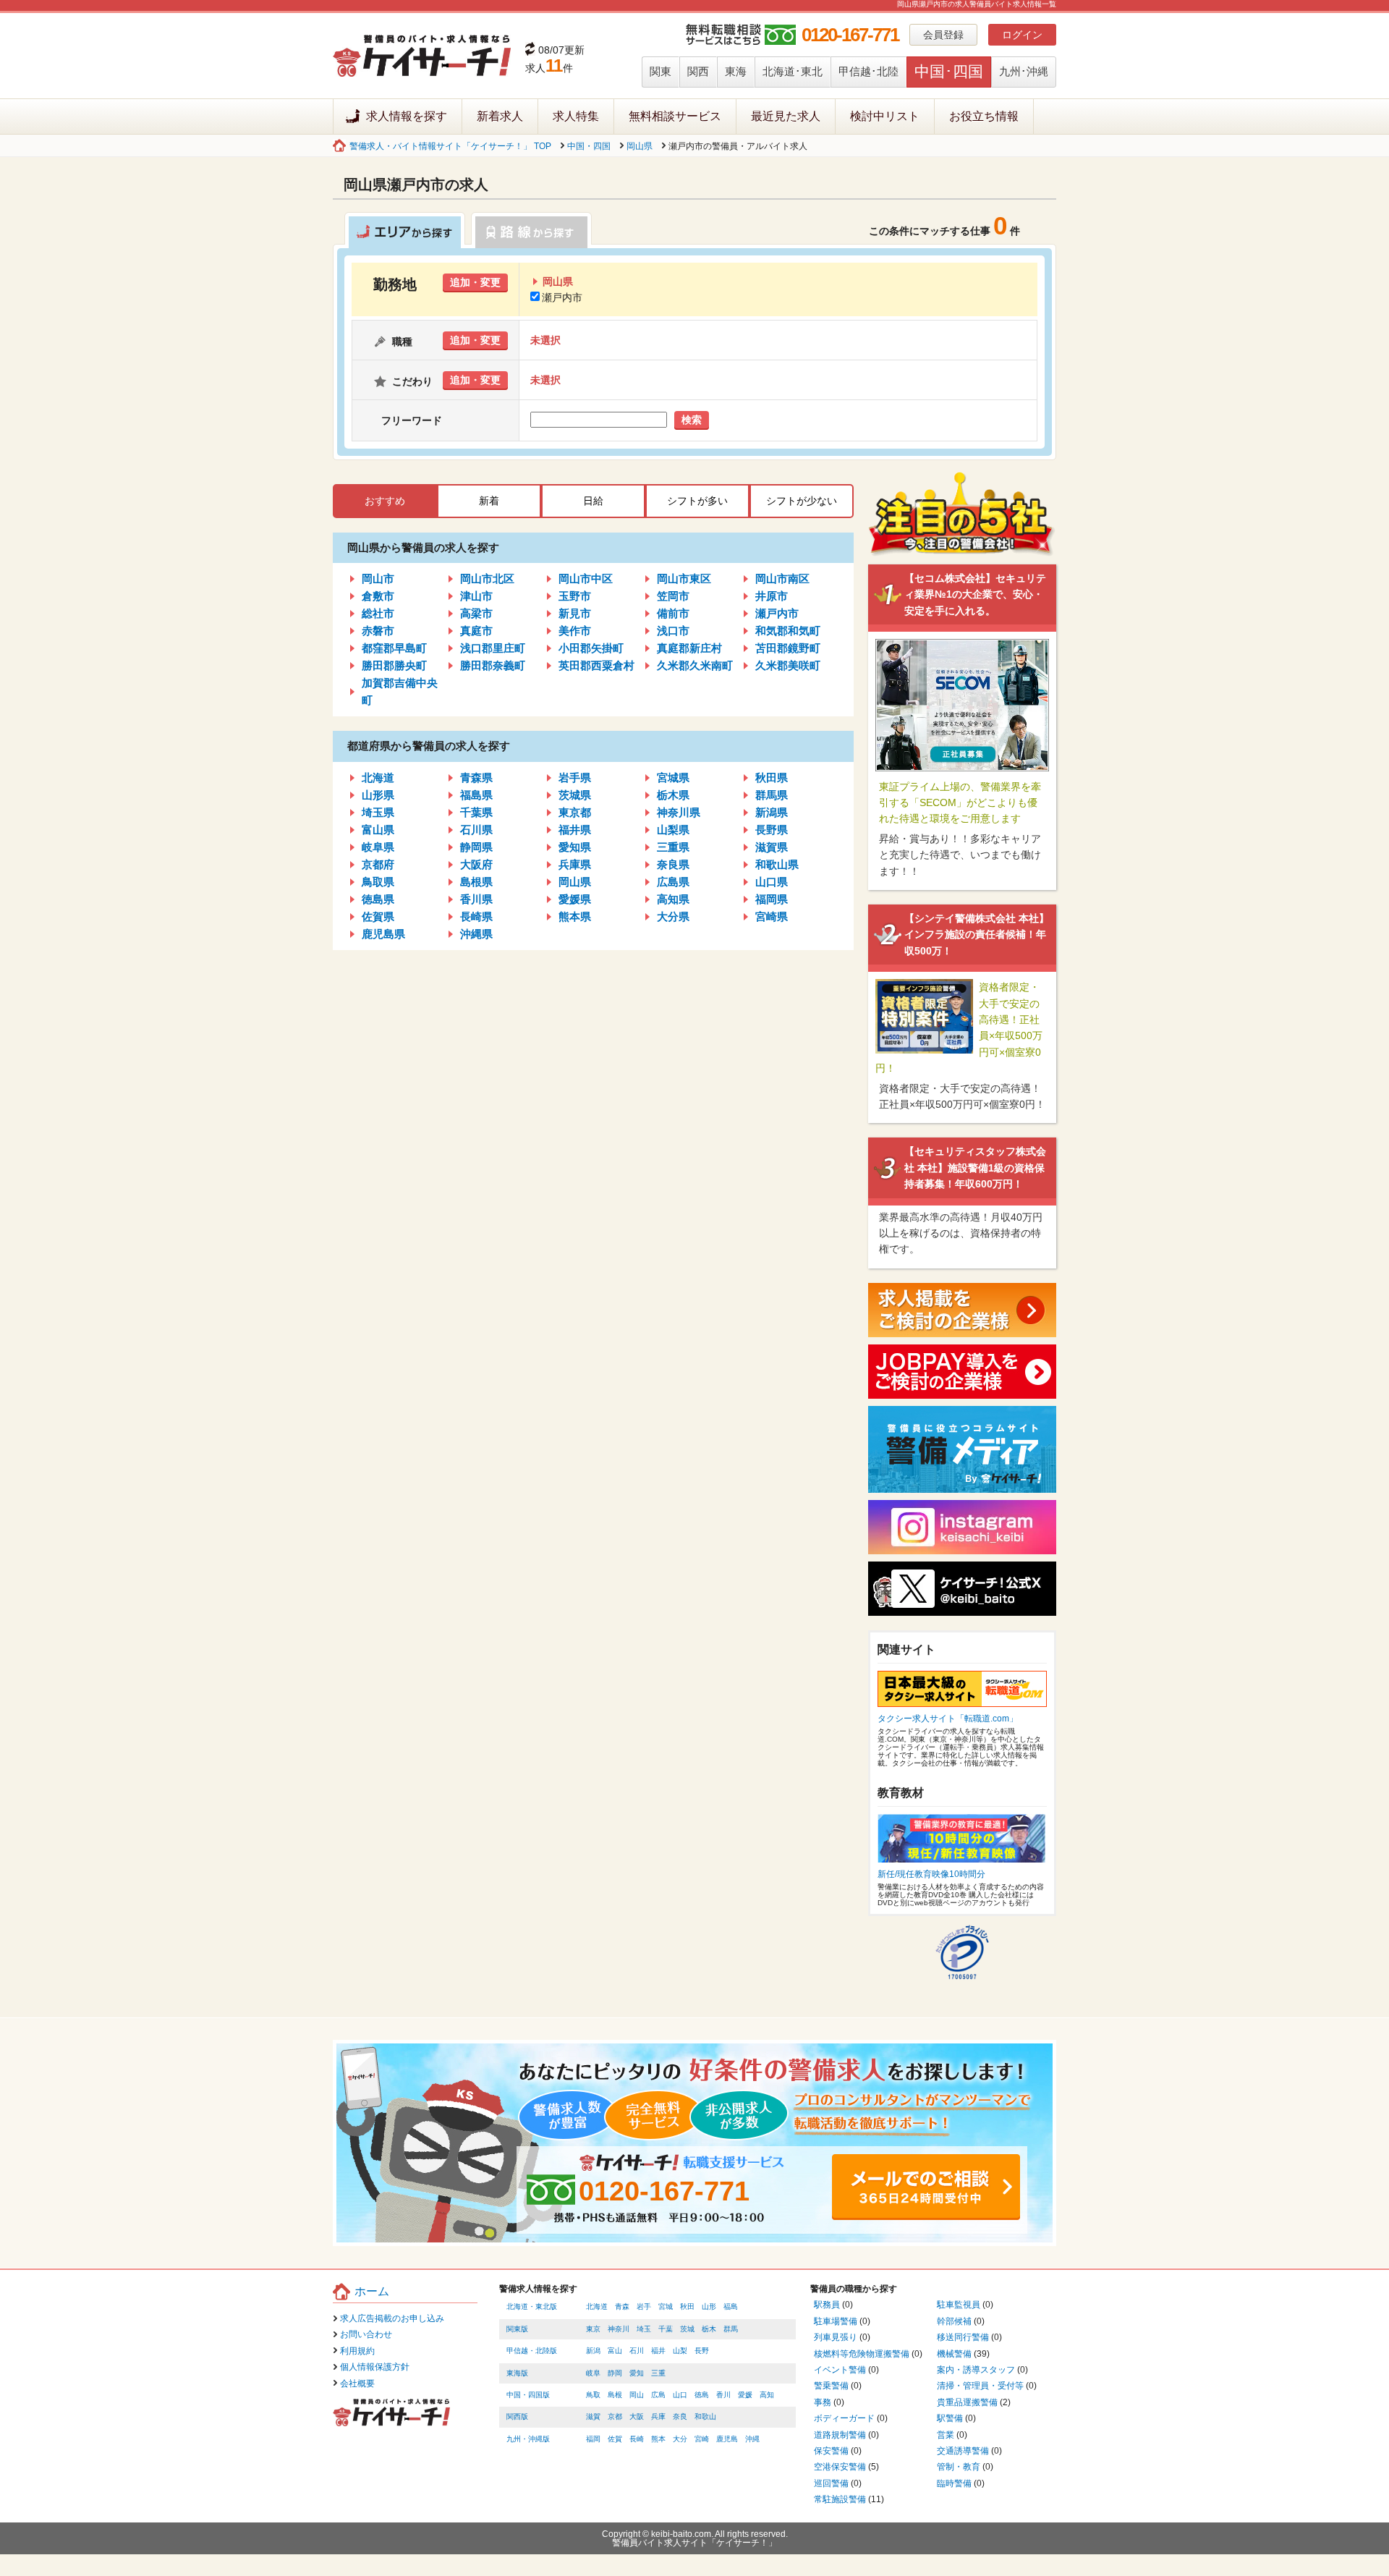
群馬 (731, 2329)
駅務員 (827, 2305)
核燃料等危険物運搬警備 (862, 2354)
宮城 (666, 2306)
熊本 (658, 2439)
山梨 (680, 2351)
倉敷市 (378, 596)
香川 (723, 2395)
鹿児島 (727, 2439)
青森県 (476, 778)
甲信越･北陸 (868, 71)
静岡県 (476, 847)
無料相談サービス (675, 116)
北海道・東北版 (532, 2306)
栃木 (709, 2329)
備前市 (673, 613)
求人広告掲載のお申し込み (392, 2318)
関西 (698, 71)
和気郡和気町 (788, 631)
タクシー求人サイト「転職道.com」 (948, 1719)
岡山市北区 (487, 579)
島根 (615, 2395)
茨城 (687, 2329)
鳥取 (593, 2395)
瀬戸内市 (562, 297)
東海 (736, 71)
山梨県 (673, 830)
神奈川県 (679, 812)
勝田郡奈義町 (493, 665)
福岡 (593, 2439)
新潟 (593, 2351)
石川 (637, 2351)
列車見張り (836, 2337)
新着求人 (500, 116)
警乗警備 (831, 2386)
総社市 (378, 613)
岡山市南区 (782, 579)
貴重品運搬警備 (967, 2402)
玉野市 (575, 596)
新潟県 (772, 812)
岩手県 (575, 778)
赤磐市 (378, 631)
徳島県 (378, 899)
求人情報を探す (407, 116)
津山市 (476, 596)
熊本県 (575, 916)
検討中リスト (885, 116)
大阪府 (476, 864)
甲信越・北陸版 (532, 2351)
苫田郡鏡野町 (788, 648)
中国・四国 (589, 146)
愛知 (637, 2373)
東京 (593, 2329)
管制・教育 (959, 2467)
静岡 (615, 2373)
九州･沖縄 (1024, 71)
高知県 (673, 899)
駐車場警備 (836, 2321)
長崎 (637, 2439)
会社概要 (357, 2384)
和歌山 (705, 2416)
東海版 (517, 2373)
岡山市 (378, 579)
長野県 (772, 830)
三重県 (673, 847)
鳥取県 (378, 882)
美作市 (575, 631)
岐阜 (593, 2373)
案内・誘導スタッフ (976, 2370)
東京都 (575, 812)
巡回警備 (831, 2483)
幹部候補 (954, 2321)
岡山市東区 (684, 579)
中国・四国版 (528, 2395)
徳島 (702, 2395)
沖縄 (752, 2439)
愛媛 (745, 2395)
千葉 (666, 2329)
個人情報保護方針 (375, 2367)
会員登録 (943, 35)
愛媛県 (575, 899)
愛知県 (575, 847)
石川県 (476, 830)
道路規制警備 (840, 2435)
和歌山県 (777, 864)
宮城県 (673, 778)
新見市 (575, 613)
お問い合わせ (366, 2334)
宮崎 (702, 2439)
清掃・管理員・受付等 (980, 2386)
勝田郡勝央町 (394, 665)
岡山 (637, 2395)
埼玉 (644, 2329)
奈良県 (673, 864)
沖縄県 (476, 934)
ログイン (1022, 35)
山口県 (772, 882)
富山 (615, 2351)
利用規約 (357, 2351)
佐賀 (615, 2439)
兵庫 (658, 2416)
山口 (680, 2395)
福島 (731, 2306)
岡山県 (640, 146)
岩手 (644, 2306)
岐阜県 (378, 847)
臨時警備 (954, 2483)
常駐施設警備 (840, 2499)
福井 (658, 2351)
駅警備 (950, 2418)
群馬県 (772, 795)
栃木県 (673, 795)
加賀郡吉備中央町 (400, 691)
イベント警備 (840, 2370)
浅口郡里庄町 (493, 648)
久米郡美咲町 (788, 665)
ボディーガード (844, 2418)
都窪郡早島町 (394, 648)
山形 (709, 2306)
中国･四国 (949, 71)
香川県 (476, 899)
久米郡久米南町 (695, 665)
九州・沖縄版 (528, 2439)
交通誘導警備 (963, 2451)
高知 (767, 2395)
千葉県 (476, 812)
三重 (658, 2373)
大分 (680, 2439)
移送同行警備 (963, 2337)
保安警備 (831, 2451)
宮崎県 (772, 916)
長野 (702, 2351)
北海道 (378, 778)
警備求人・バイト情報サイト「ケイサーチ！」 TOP (450, 146)
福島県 (476, 795)
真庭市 (476, 631)
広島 (658, 2395)
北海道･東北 (793, 71)
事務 (823, 2402)
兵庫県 (575, 864)
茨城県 (575, 795)
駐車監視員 (959, 2305)
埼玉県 (378, 812)
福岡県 (772, 899)
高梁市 (476, 613)
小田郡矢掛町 (591, 648)
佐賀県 (378, 916)
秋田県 (772, 778)
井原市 (772, 596)
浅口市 (673, 631)
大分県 (673, 916)
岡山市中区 (586, 579)
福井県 (575, 830)
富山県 (378, 830)
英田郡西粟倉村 (596, 665)
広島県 (673, 882)
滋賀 (593, 2416)
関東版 (517, 2329)
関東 (660, 71)
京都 (615, 2416)
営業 (946, 2435)
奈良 (680, 2416)
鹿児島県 (383, 934)
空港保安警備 (840, 2467)
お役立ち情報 (984, 116)
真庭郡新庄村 (689, 648)
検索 (692, 420)
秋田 (687, 2306)
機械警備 (954, 2354)
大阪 (637, 2416)
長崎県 (476, 916)
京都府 (378, 864)
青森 (622, 2306)
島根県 (476, 882)
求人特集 (576, 116)
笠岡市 (673, 596)
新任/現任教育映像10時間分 (931, 1874)
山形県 (378, 795)
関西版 (517, 2416)
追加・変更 (475, 282)
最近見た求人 (786, 116)
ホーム (372, 2291)
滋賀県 (772, 847)
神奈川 (619, 2329)
